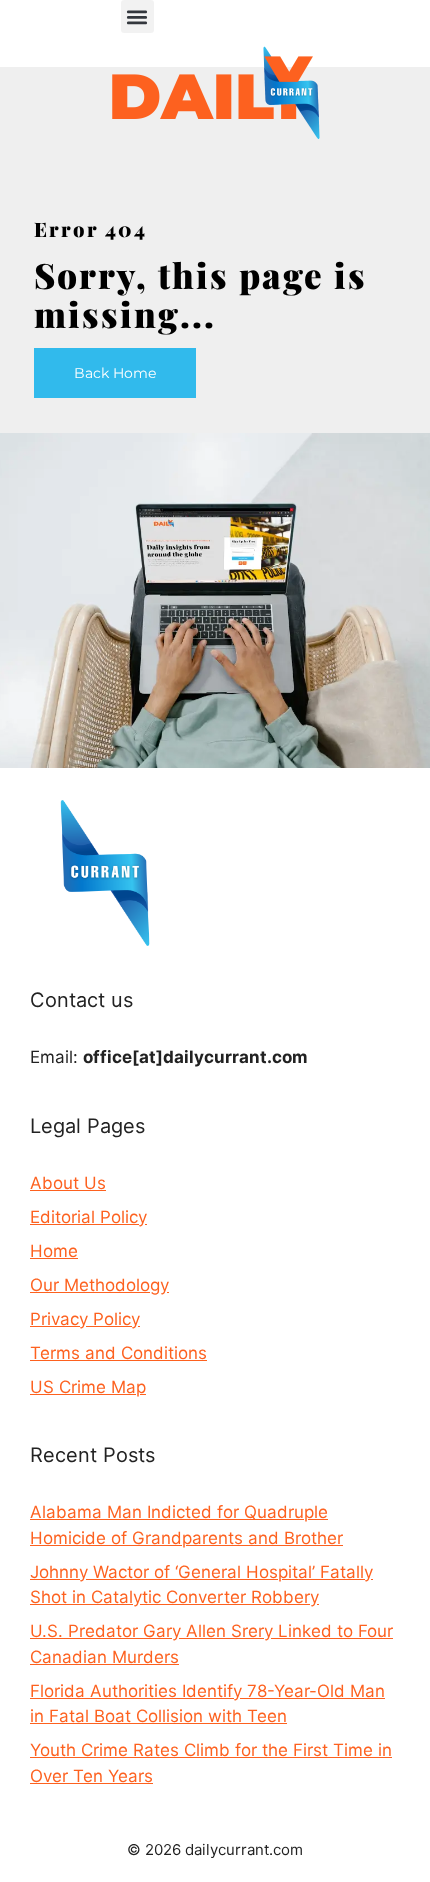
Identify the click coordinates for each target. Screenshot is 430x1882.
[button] (137, 16)
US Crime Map (88, 1387)
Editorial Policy (88, 1217)
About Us (68, 1183)
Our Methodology (99, 1285)
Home (54, 1251)
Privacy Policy (85, 1319)
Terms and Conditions (118, 1353)
